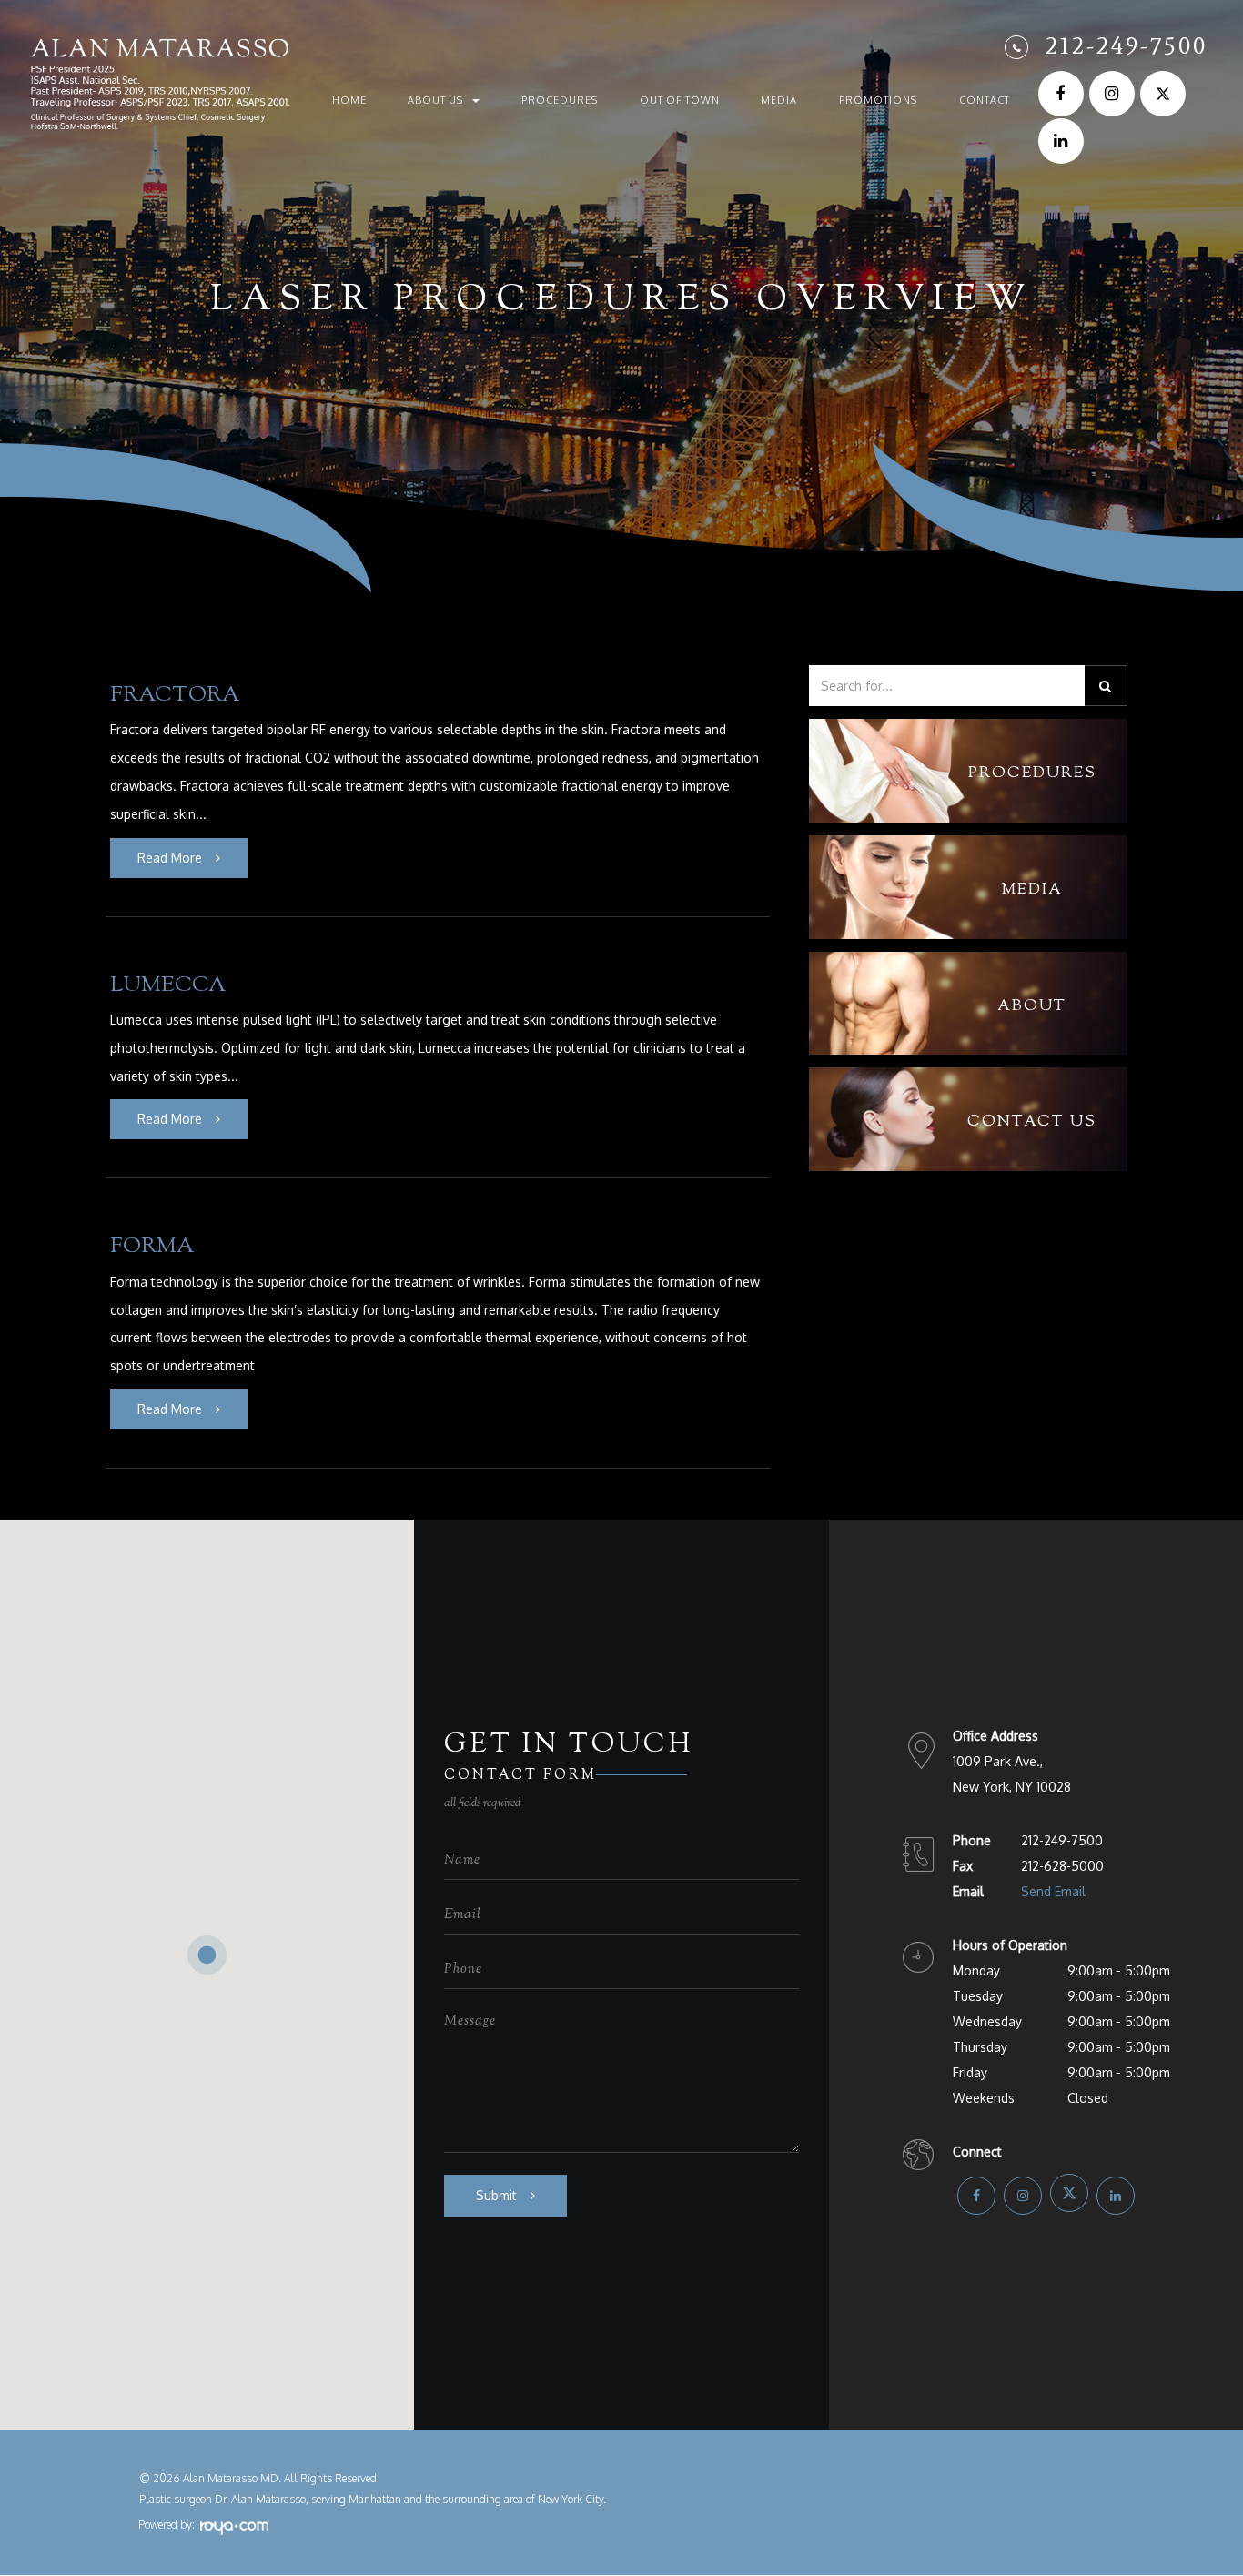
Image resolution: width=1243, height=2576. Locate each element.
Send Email (1053, 1891)
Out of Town (680, 100)
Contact (985, 100)
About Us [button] (435, 100)
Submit (496, 2195)
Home (349, 100)
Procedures (560, 100)
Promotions (878, 100)
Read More (170, 858)
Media (779, 100)
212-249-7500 (1127, 45)
